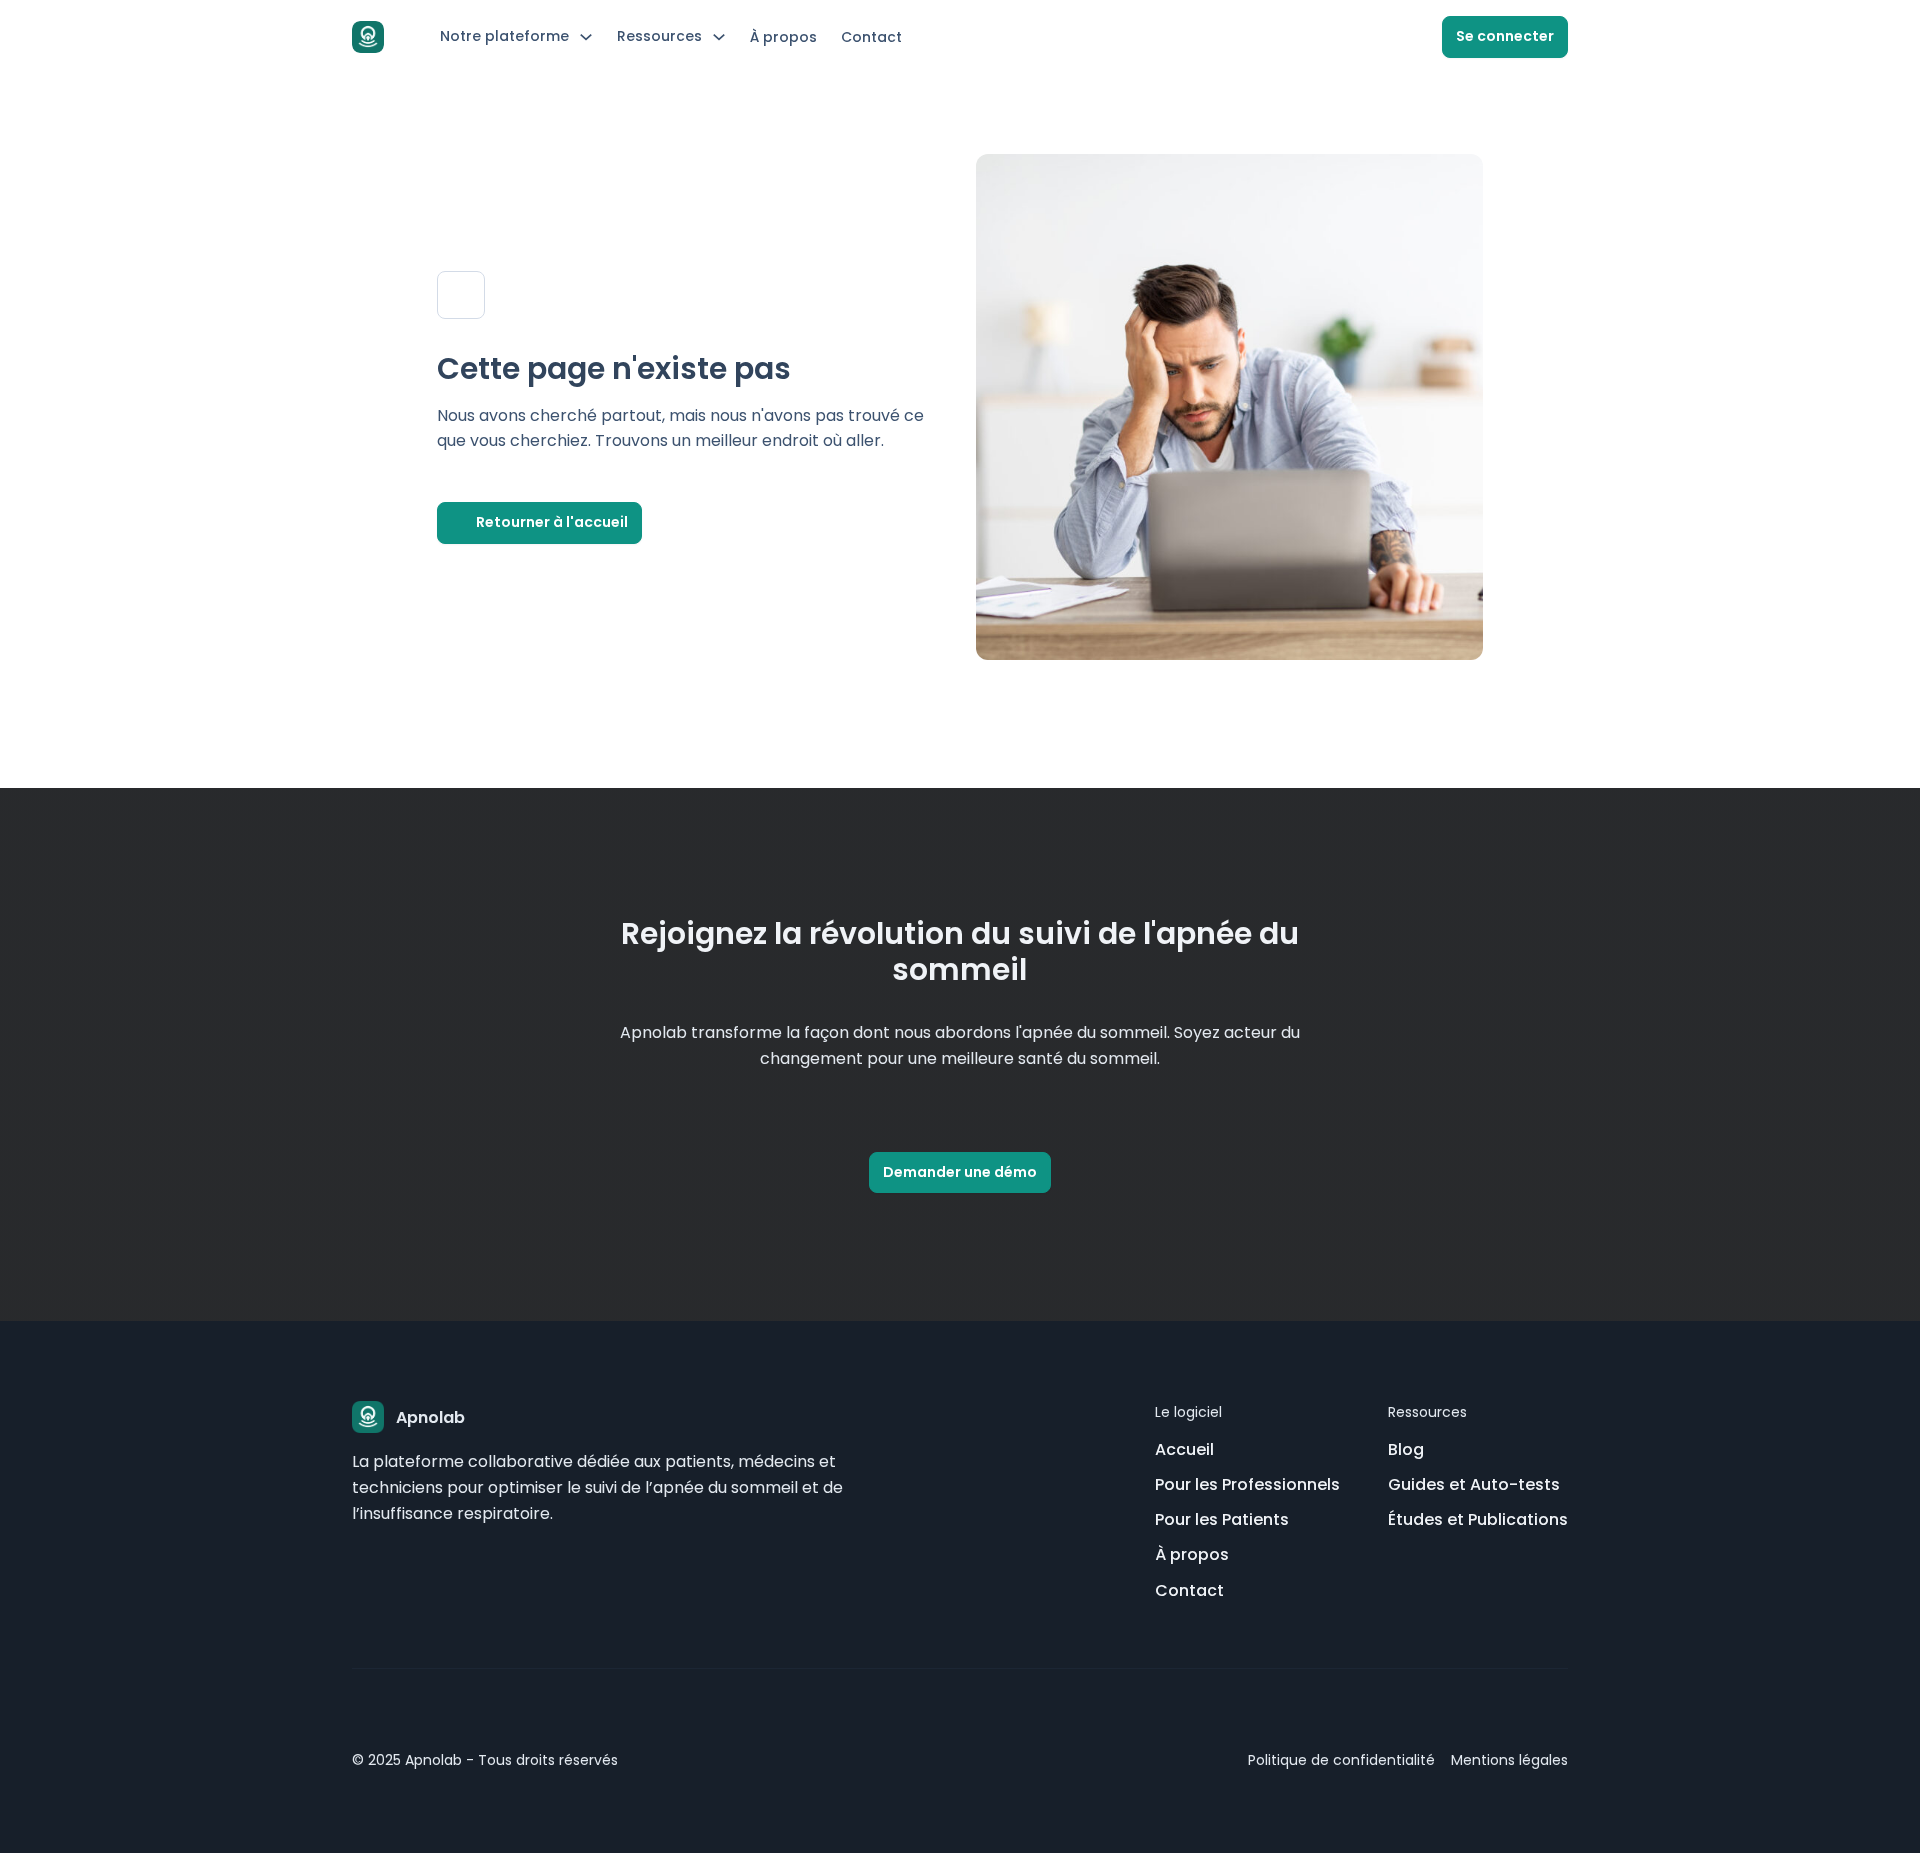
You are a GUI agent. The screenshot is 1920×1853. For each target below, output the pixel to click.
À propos (783, 37)
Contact (871, 37)
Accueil (1184, 1449)
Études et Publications (1478, 1519)
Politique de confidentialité (1341, 1760)
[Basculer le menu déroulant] (586, 37)
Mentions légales (1509, 1760)
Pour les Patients (1222, 1519)
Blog (1406, 1449)
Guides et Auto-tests (1474, 1484)
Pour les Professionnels (1247, 1484)
